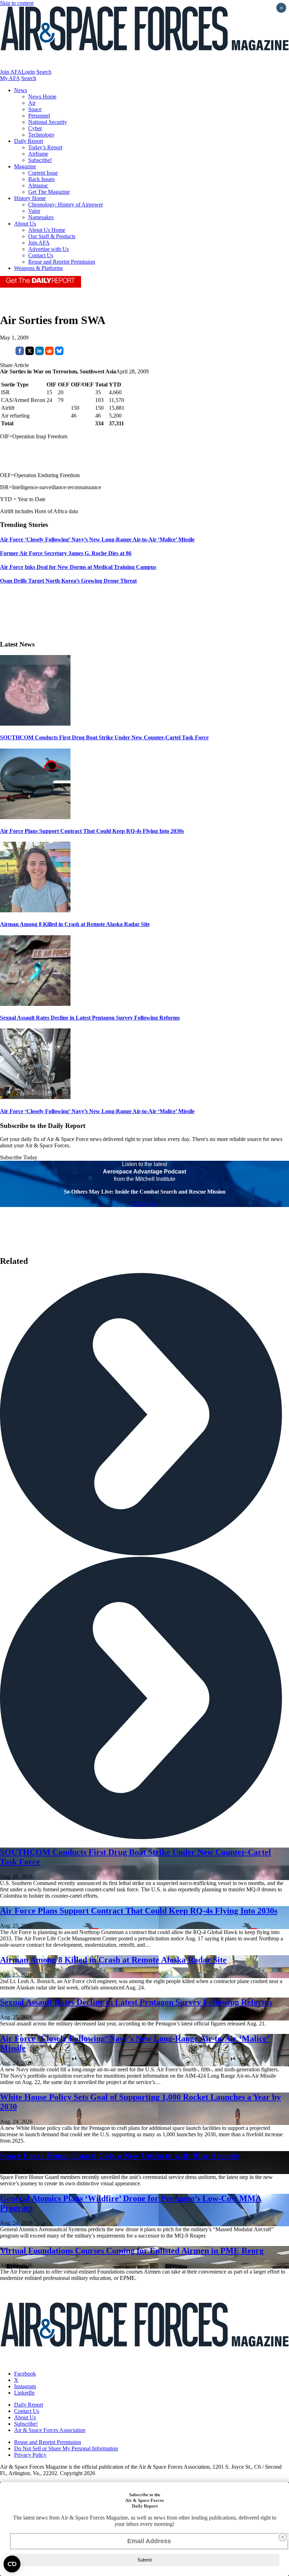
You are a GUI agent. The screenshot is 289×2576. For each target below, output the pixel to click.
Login (28, 72)
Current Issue (43, 173)
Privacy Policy (30, 2455)
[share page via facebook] (20, 353)
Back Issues (41, 179)
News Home (42, 97)
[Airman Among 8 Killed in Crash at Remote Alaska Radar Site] (35, 910)
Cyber (35, 128)
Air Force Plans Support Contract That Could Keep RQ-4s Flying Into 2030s (92, 831)
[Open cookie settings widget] (12, 2564)
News (21, 90)
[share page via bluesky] (59, 353)
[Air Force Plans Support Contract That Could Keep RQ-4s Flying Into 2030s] (35, 817)
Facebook (25, 2374)
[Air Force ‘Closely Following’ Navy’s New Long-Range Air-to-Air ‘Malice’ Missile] (35, 1097)
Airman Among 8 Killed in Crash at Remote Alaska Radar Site (75, 924)
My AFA (10, 78)
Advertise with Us (48, 249)
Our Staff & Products (52, 236)
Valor (34, 211)
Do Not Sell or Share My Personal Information (66, 2448)
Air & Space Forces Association (50, 2430)
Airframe (38, 154)
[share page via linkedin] (39, 353)
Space (35, 109)
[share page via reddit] (49, 353)
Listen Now (145, 1204)
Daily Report (29, 141)
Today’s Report (45, 147)
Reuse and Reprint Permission (62, 262)
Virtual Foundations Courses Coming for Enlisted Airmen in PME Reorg (132, 2251)
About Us (25, 224)
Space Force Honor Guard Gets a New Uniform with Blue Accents (119, 2156)
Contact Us (41, 255)
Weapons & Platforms (38, 268)
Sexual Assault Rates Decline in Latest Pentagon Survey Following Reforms (90, 1018)
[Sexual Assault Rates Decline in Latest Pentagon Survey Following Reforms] (35, 1004)
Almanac (38, 185)
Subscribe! (40, 160)
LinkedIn (24, 2393)
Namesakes (41, 217)
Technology (41, 135)
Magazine (25, 166)
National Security (48, 122)
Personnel (39, 116)
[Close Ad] (283, 2537)
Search (44, 72)
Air (32, 103)
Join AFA (11, 72)
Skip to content (17, 3)
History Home (30, 198)
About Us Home (47, 230)
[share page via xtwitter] (30, 353)
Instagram (25, 2386)
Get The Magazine (49, 192)
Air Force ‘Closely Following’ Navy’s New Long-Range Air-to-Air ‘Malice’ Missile (97, 1111)
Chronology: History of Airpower (66, 205)
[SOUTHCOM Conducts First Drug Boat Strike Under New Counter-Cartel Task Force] (35, 724)
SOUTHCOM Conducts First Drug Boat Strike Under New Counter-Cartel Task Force (104, 737)
